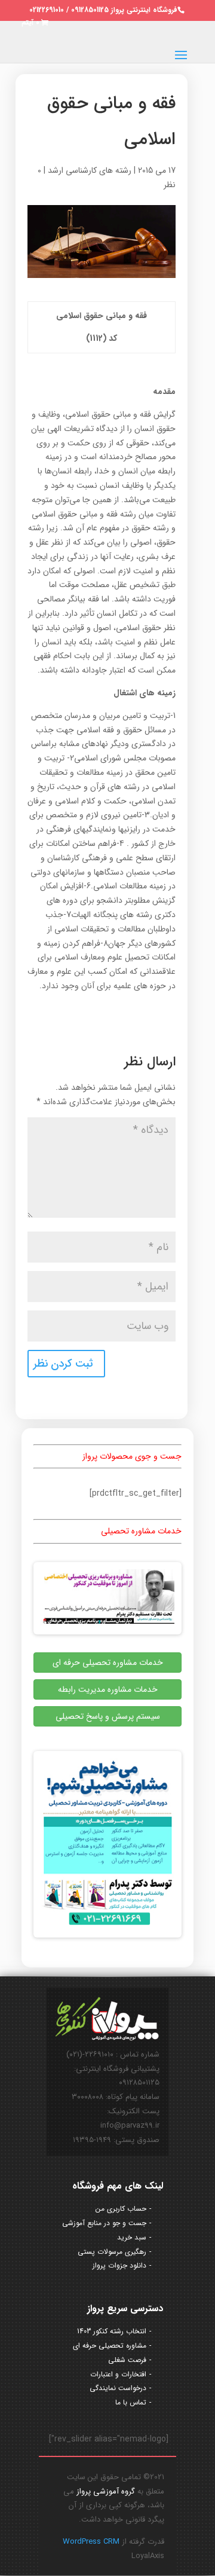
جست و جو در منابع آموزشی (104, 2223)
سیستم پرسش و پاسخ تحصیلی (108, 1716)
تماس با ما (131, 2402)
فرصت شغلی (127, 2360)
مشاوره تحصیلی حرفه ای (110, 2346)
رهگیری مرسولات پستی (112, 2252)
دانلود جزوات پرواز (119, 2265)
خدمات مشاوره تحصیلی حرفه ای (108, 1663)
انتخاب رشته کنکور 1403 (112, 2331)
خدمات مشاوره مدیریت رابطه (108, 1689)
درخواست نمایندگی (118, 2388)
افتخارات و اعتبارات (118, 2374)
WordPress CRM (91, 2542)
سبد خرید (132, 2237)
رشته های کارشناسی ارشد (90, 170)
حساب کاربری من (121, 2209)
